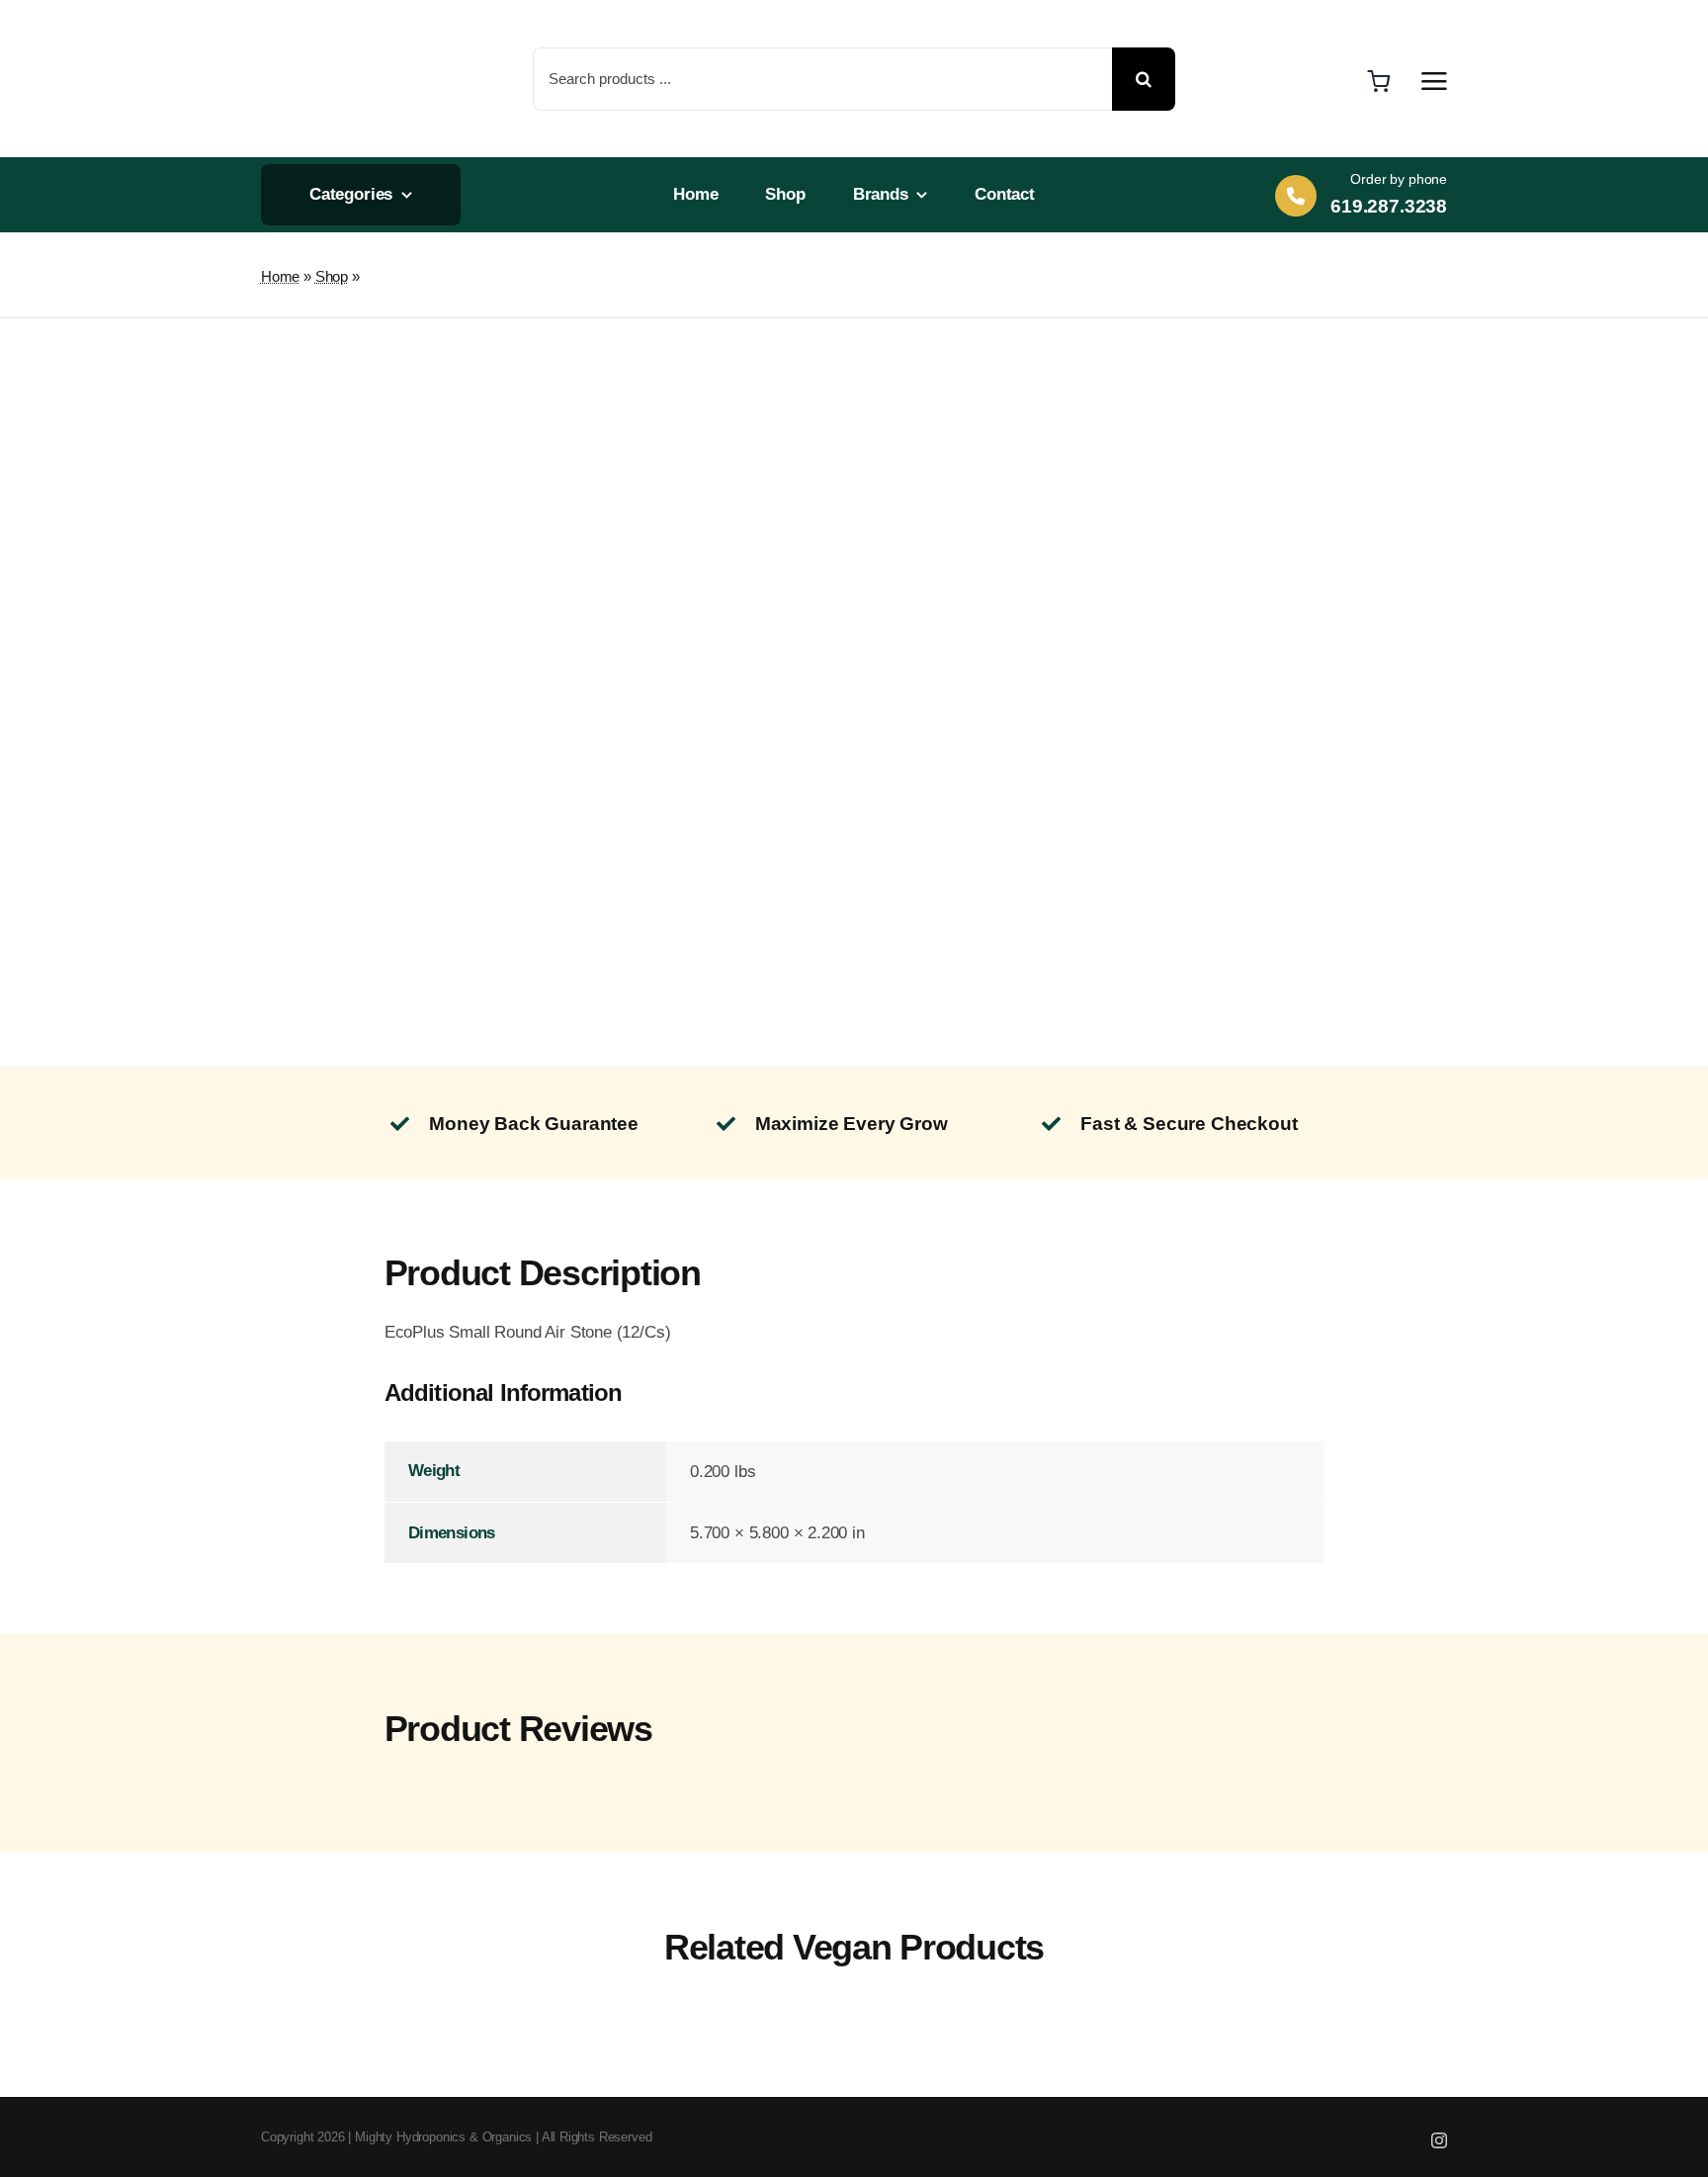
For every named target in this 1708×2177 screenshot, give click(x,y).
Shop (332, 276)
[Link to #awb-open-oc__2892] (1434, 81)
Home (280, 276)
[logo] (328, 20)
